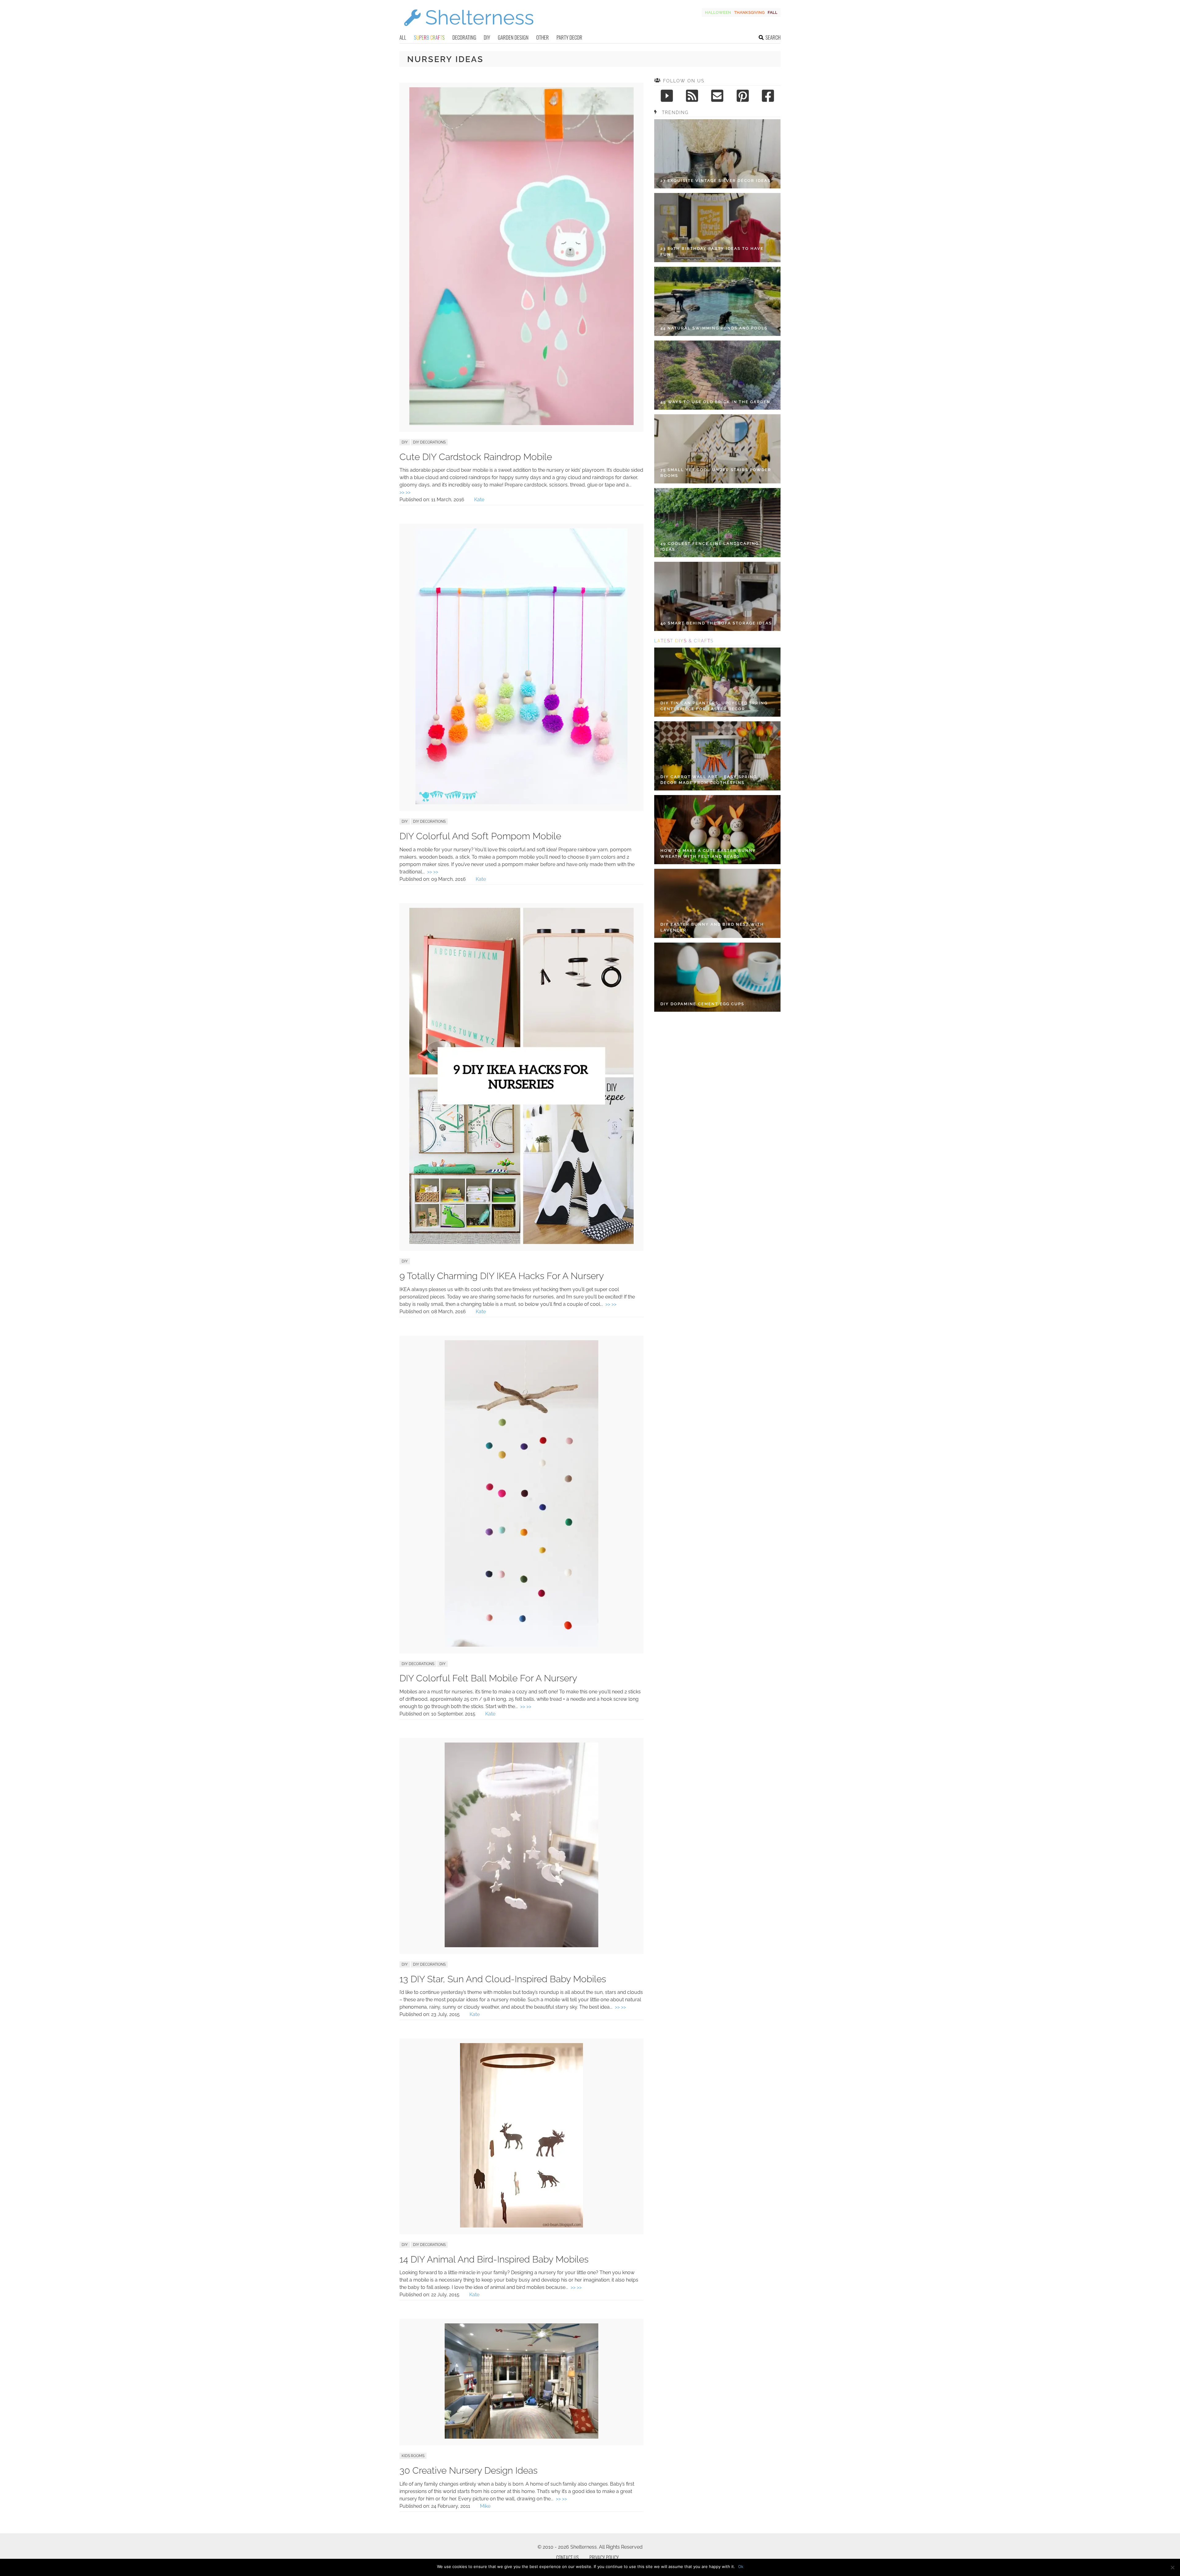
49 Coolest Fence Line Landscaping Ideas (710, 547)
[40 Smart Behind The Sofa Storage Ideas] (717, 596)
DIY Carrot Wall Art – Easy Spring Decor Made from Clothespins (709, 780)
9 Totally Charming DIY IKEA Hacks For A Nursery (502, 1276)
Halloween (718, 12)
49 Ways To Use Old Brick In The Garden (715, 402)
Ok (741, 2566)
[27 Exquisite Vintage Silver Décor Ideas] (717, 154)
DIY (487, 37)
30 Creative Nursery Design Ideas (468, 2470)
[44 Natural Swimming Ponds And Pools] (717, 301)
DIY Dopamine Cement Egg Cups (702, 1004)
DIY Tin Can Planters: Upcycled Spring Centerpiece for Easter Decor (714, 706)
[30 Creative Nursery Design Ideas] (521, 2437)
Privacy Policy (604, 2558)
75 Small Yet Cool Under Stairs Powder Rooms (716, 473)
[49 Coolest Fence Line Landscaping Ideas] (717, 523)
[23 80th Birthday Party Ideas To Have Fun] (717, 228)
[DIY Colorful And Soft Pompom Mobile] (521, 803)
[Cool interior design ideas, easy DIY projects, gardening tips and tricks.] (469, 30)
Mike (485, 2506)
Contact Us (567, 2558)
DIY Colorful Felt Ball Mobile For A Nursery (488, 1678)
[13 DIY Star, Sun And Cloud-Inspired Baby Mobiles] (521, 1946)
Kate (479, 500)
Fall (773, 12)
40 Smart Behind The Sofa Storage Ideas (716, 623)
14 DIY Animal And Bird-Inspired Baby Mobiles (494, 2259)
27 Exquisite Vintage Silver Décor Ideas (716, 181)
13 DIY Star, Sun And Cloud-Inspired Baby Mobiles (503, 1979)
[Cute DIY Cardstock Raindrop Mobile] (521, 423)
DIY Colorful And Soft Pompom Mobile (480, 836)
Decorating (464, 37)
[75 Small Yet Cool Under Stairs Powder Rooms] (717, 449)
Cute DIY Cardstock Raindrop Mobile (476, 457)
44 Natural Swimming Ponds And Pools (714, 328)
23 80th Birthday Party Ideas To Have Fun (712, 252)
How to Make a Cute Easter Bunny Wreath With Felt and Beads (708, 854)
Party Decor (569, 37)
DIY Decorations (429, 442)
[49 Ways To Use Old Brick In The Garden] (717, 375)
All (403, 37)
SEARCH (773, 37)
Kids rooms (413, 2456)
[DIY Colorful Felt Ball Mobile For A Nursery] (521, 1645)
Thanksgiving (749, 12)
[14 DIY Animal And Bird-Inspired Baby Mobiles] (521, 2226)
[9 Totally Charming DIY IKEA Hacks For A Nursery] (521, 1242)
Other (543, 37)
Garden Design (513, 37)
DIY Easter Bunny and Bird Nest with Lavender (712, 927)
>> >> (405, 492)
